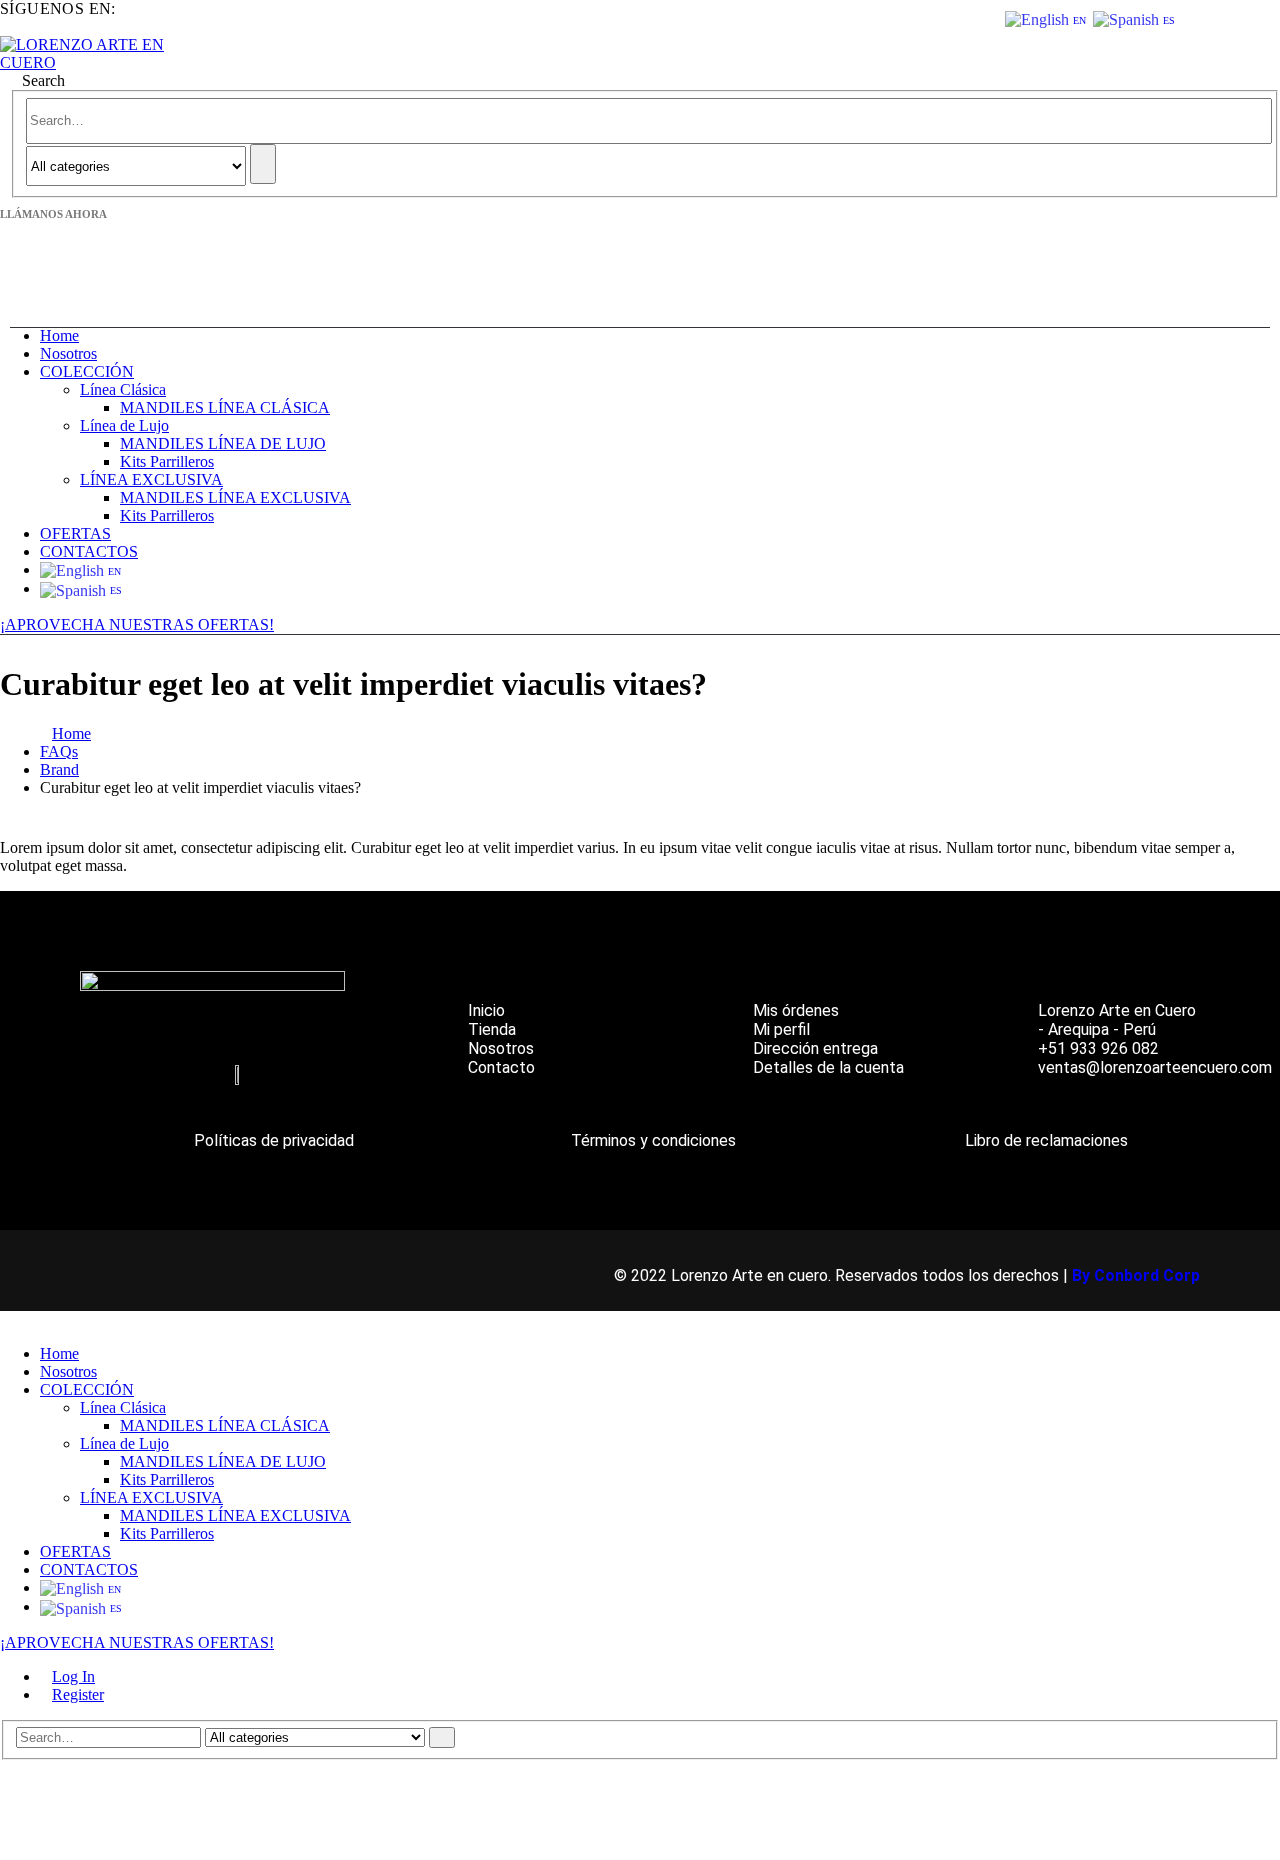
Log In (73, 1676)
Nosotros (68, 353)
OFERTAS (75, 533)
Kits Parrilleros (167, 461)
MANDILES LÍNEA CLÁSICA (225, 407)
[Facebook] (156, 1083)
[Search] (263, 164)
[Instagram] (197, 1083)
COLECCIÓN (87, 371)
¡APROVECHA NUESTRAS (99, 624)
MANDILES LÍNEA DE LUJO (223, 443)
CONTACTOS (89, 551)
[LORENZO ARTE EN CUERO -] (90, 62)
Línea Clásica (123, 389)
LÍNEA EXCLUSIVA (151, 479)
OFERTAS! (236, 624)
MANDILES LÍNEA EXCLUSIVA (235, 497)
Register (78, 1694)
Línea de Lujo (124, 425)
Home (59, 335)
